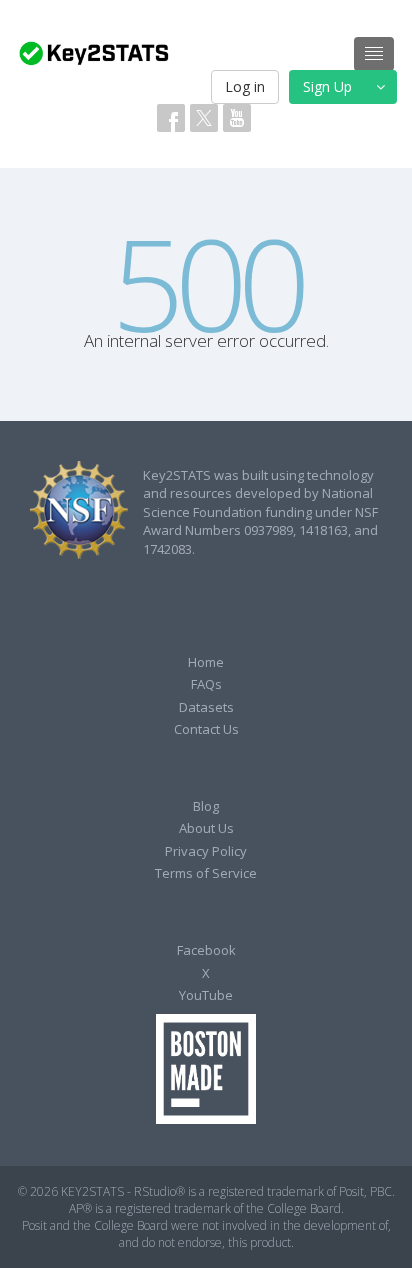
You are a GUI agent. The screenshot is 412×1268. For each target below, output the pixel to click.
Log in (245, 86)
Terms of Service (206, 873)
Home (206, 662)
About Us (206, 828)
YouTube (206, 995)
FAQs (206, 684)
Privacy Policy (206, 851)
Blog (206, 806)
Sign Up (327, 86)
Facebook (206, 950)
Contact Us (206, 729)
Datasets (206, 707)
